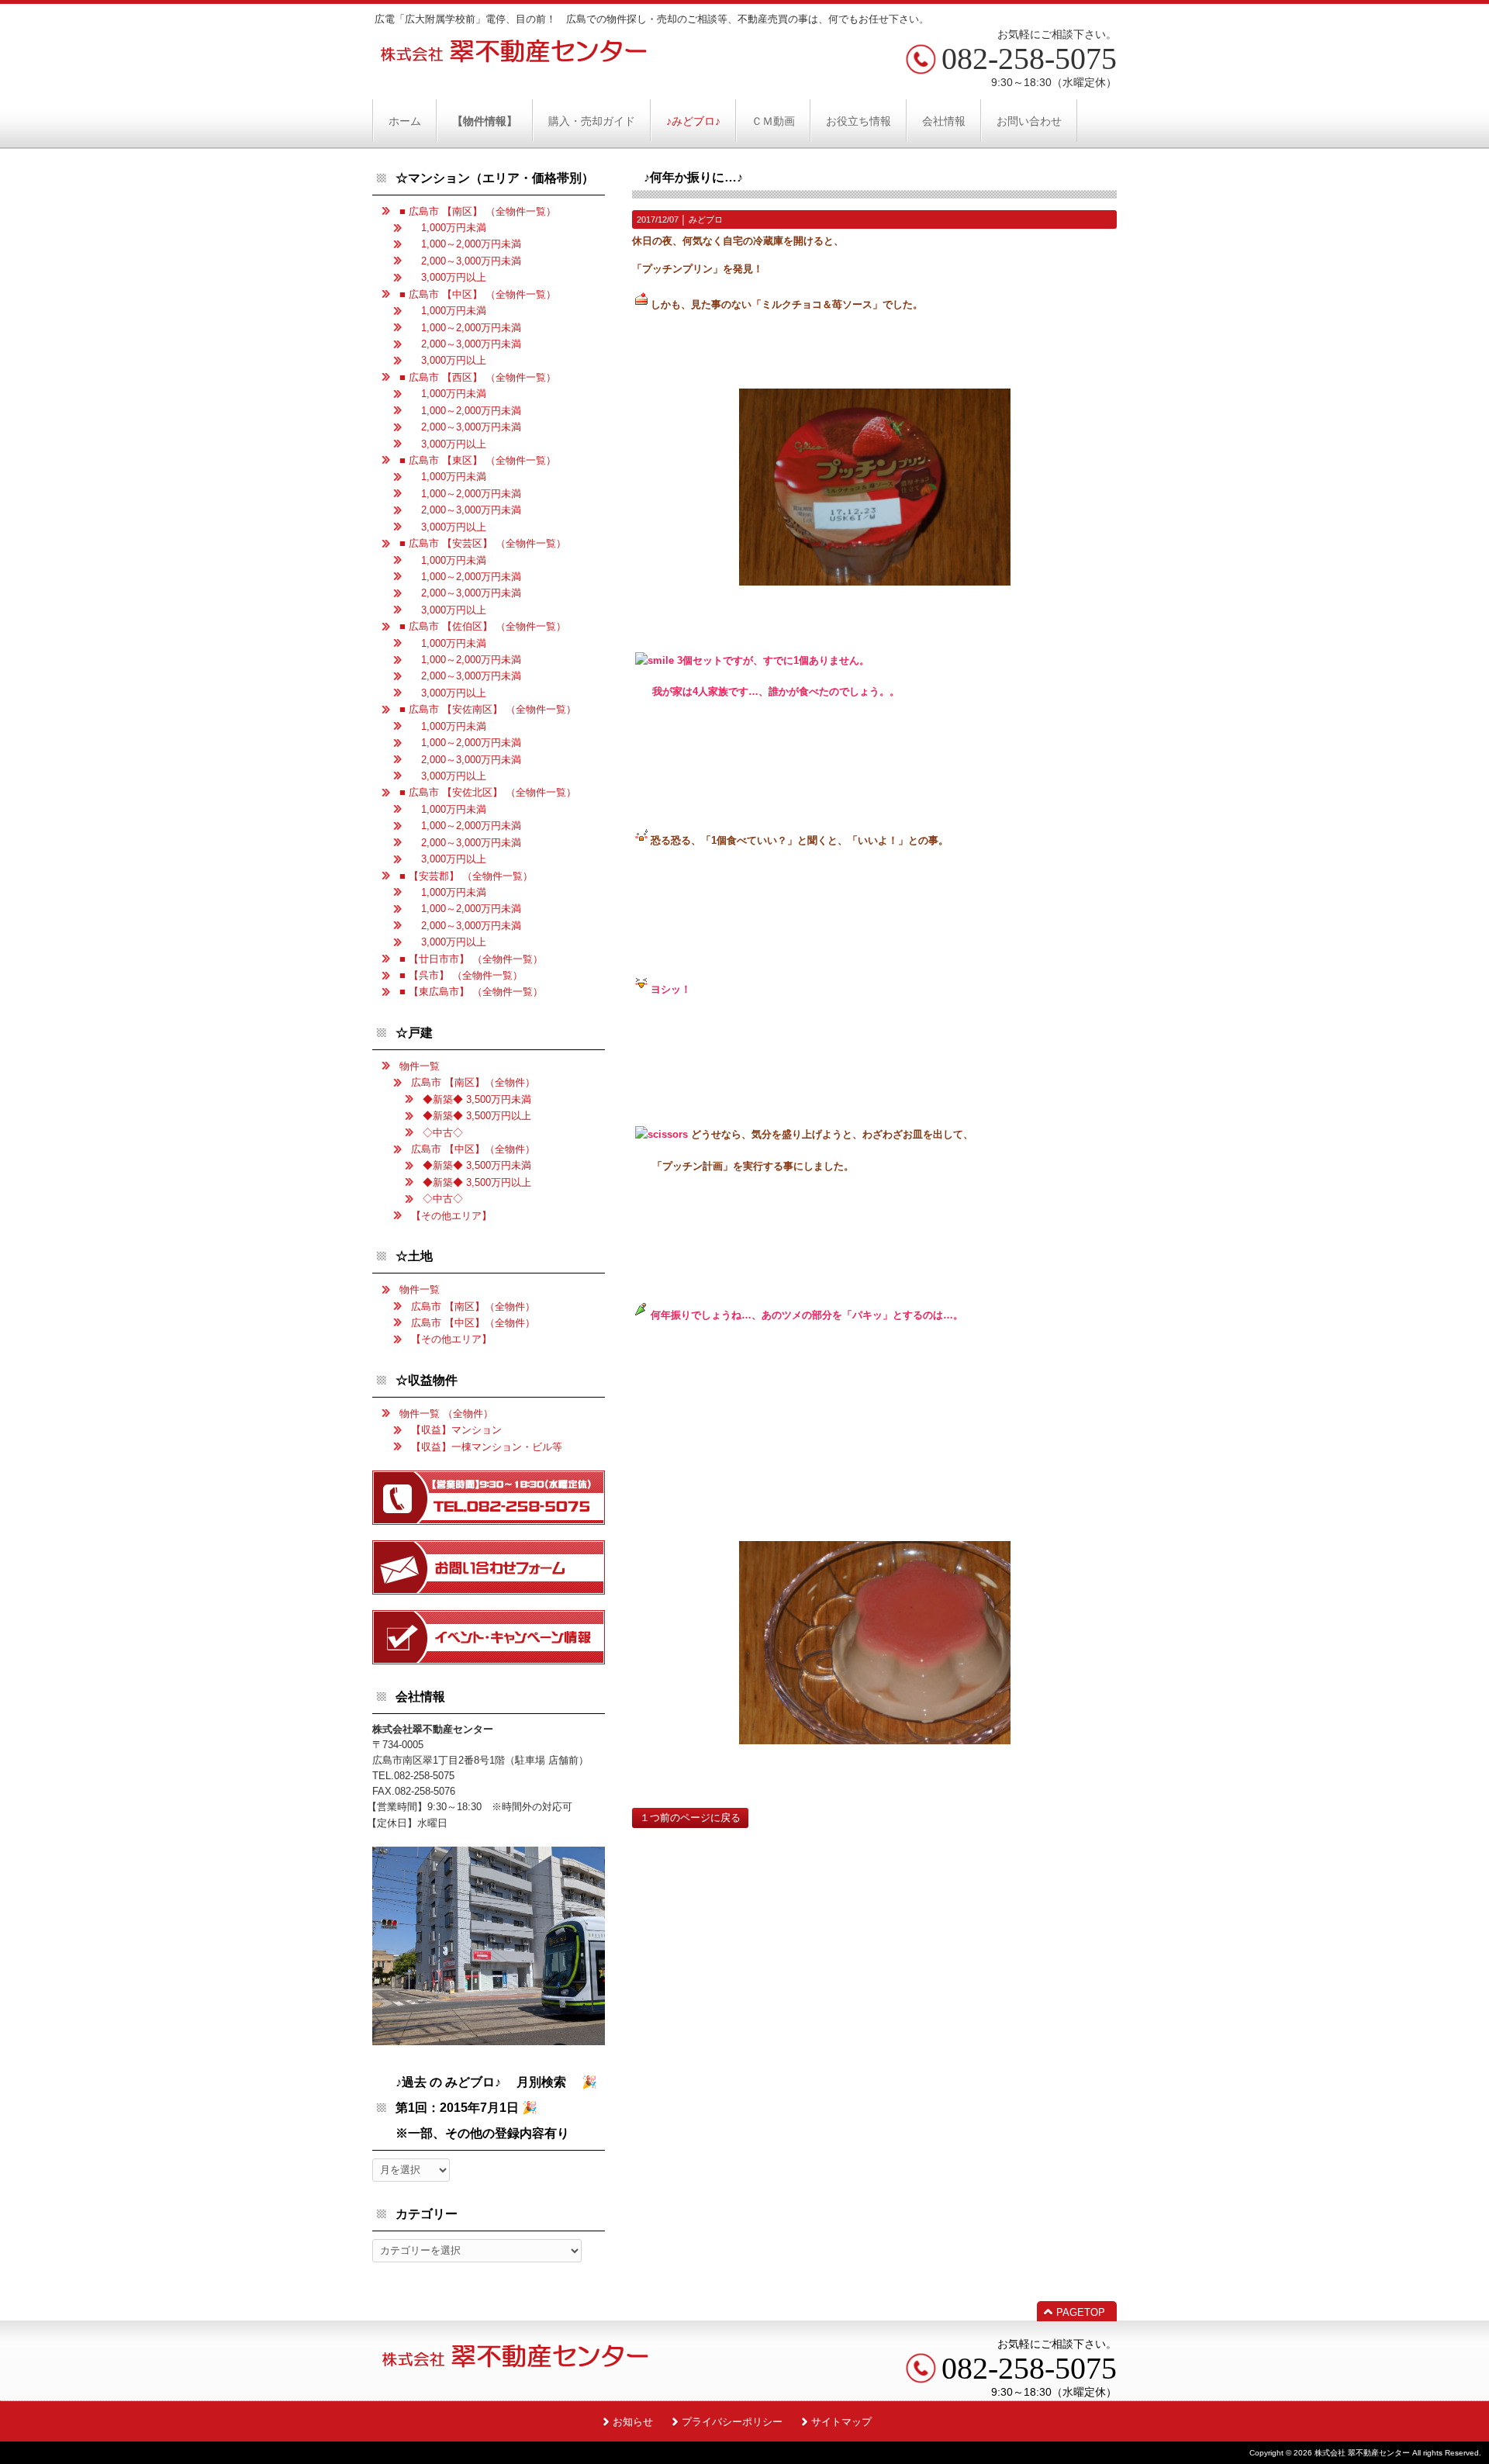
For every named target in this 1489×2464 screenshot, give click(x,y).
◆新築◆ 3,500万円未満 (477, 1099)
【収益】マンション (456, 1430)
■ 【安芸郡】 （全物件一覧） (466, 876)
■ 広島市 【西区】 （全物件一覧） (478, 377)
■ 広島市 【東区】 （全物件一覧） (478, 460)
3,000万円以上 (449, 277)
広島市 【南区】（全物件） (473, 1082)
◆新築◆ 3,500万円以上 (477, 1116)
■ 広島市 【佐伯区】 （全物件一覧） (483, 626)
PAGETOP (1081, 2312)
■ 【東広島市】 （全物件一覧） (471, 992)
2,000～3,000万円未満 (466, 261)
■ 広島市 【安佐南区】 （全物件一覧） (488, 709)
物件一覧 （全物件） (446, 1413)
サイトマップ (841, 2422)
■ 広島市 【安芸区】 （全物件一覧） (483, 543)
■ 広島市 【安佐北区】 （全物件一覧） (488, 792)
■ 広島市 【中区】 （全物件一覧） (478, 294)
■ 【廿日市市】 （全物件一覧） (471, 959)
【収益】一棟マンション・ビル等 (487, 1447)
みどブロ (706, 219)
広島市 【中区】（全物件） (473, 1149)
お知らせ (633, 2422)
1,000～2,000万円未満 (466, 244)
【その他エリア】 (451, 1216)
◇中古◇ (443, 1133)
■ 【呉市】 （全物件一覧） (461, 975)
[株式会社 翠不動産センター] (514, 57)
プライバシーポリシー (732, 2422)
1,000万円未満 (449, 228)
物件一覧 (420, 1066)
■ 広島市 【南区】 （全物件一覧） (478, 211)
